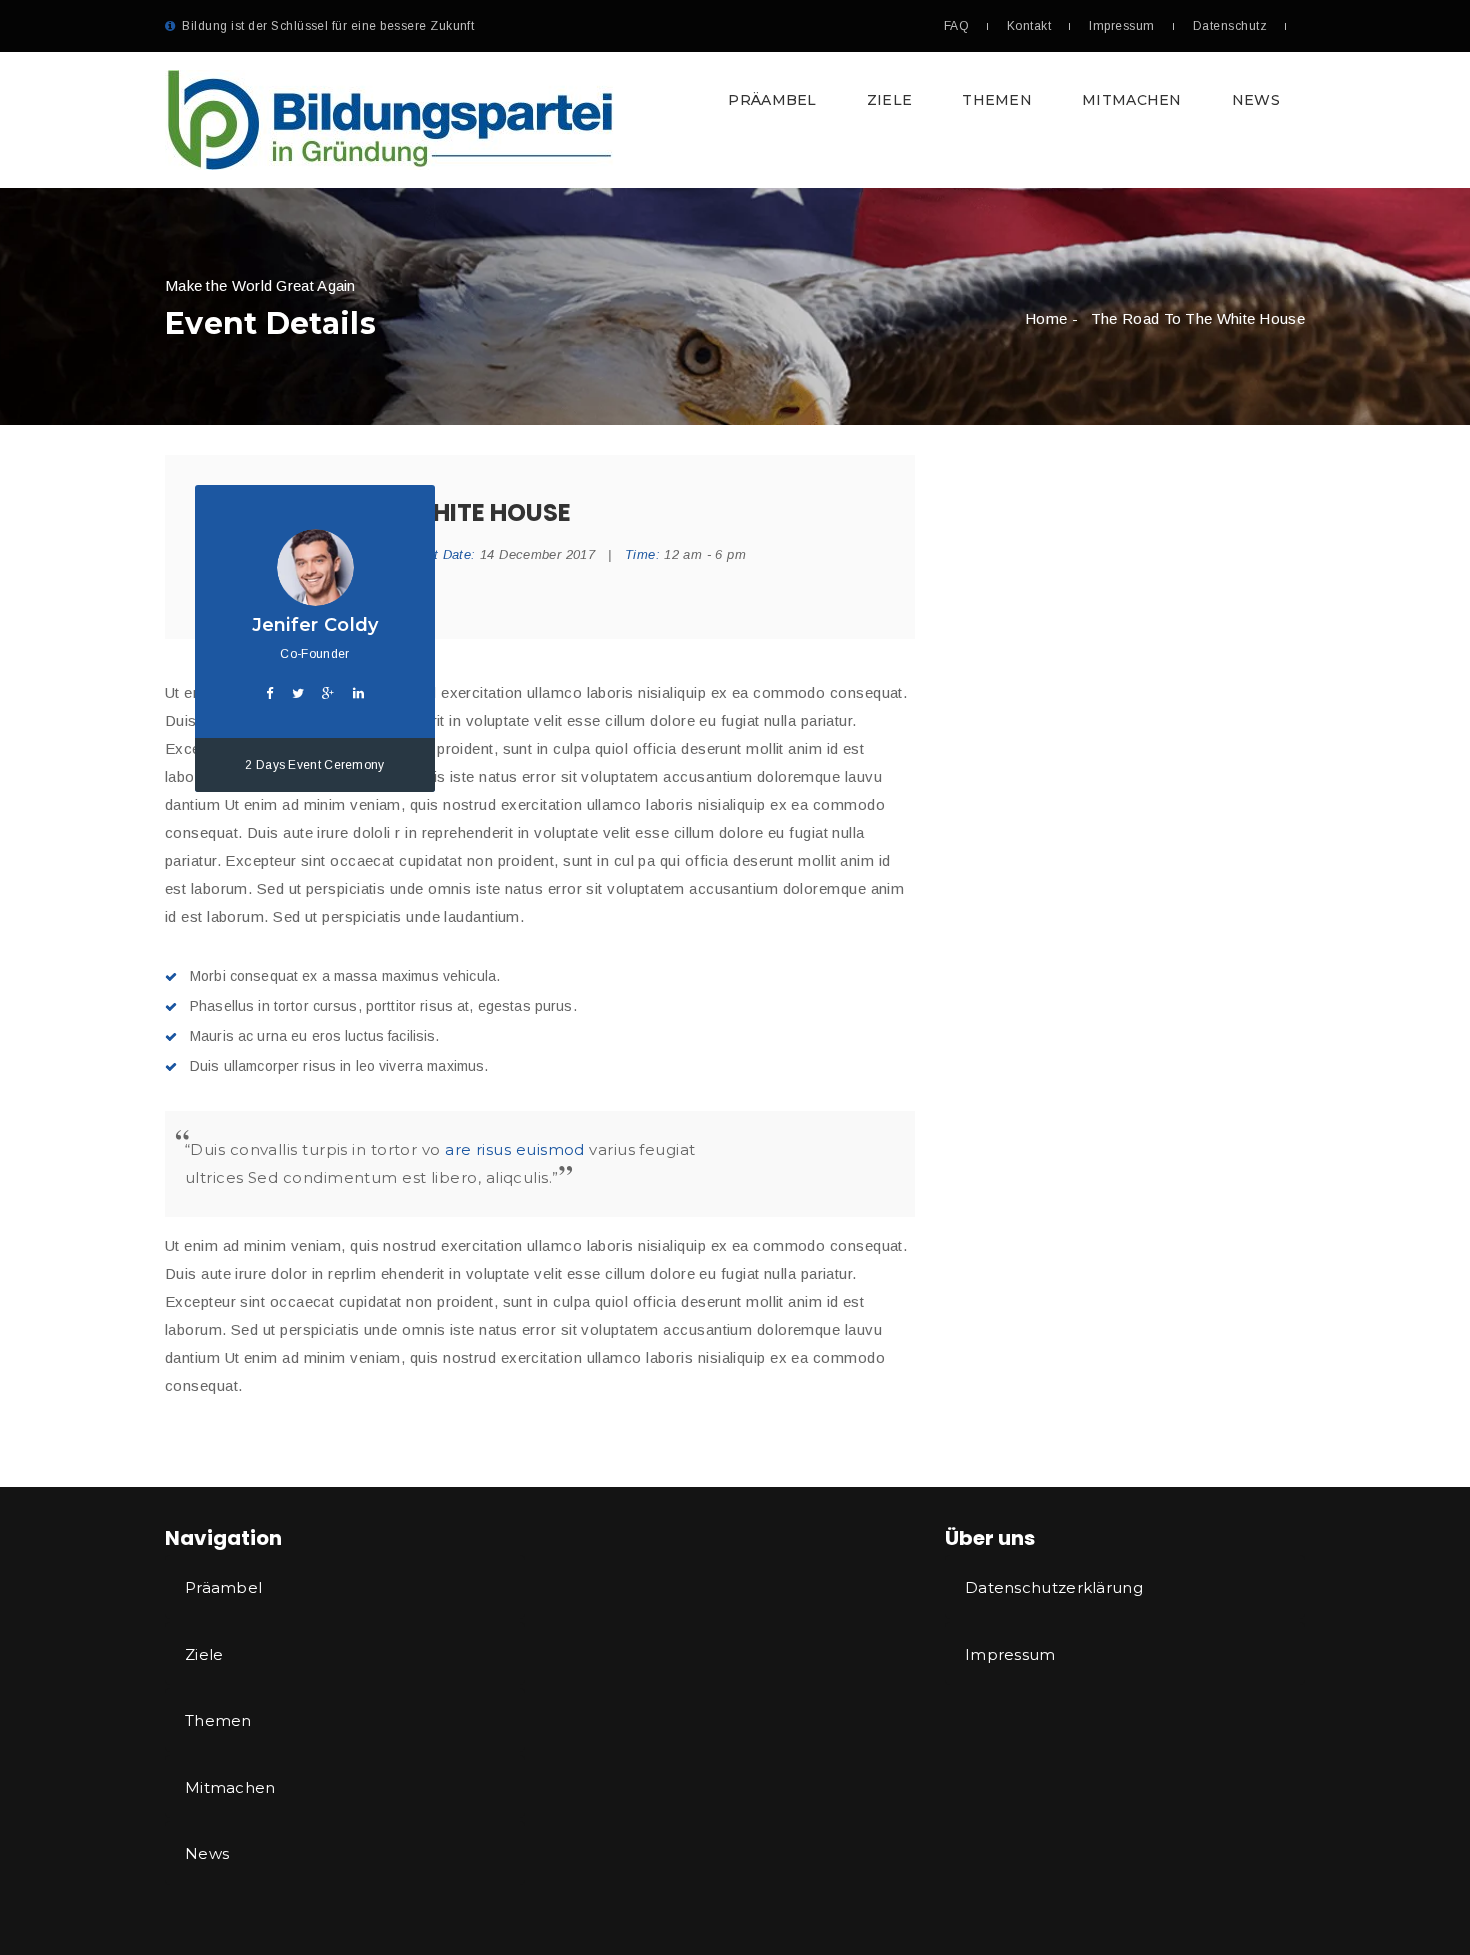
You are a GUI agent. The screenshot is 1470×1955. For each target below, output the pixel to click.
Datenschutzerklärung (1054, 1587)
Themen (997, 100)
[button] (735, 120)
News (1256, 100)
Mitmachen (1132, 100)
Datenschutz (1230, 26)
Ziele (890, 100)
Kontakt (1029, 26)
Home (1046, 318)
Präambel (772, 100)
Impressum (1121, 26)
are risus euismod (515, 1149)
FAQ (956, 26)
